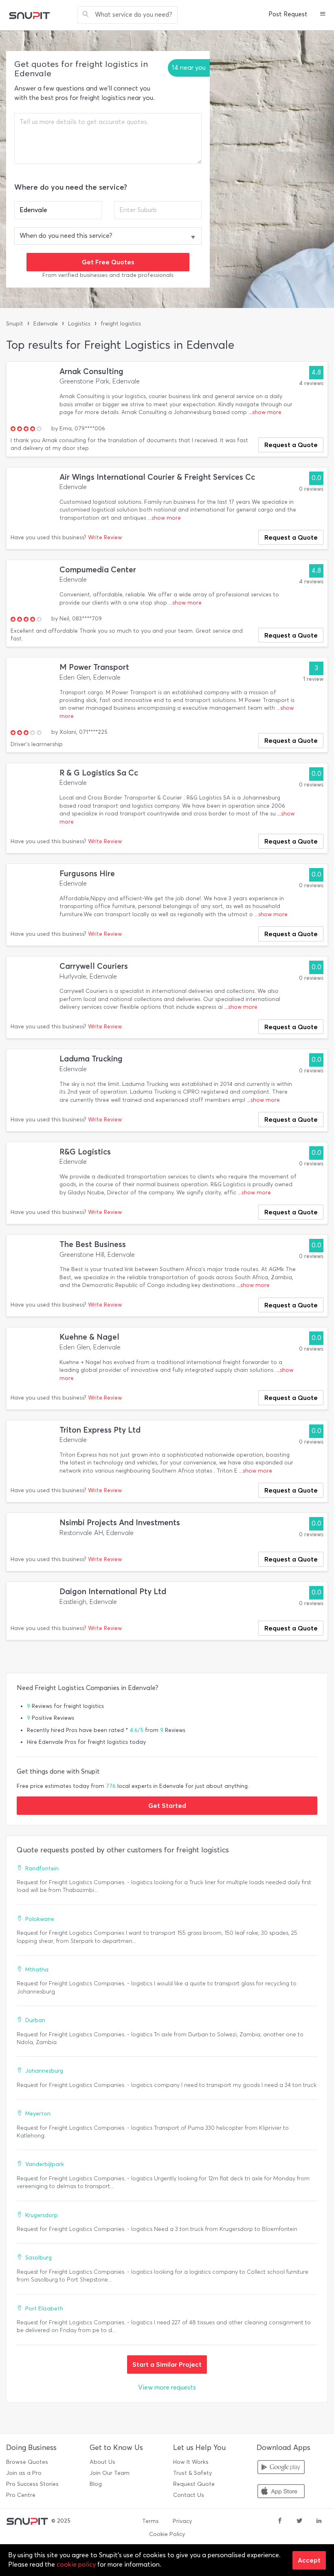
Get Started (167, 1805)
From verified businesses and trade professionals (108, 275)
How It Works (191, 2462)
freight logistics (121, 324)
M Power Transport (94, 667)
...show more (265, 412)
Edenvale (46, 324)
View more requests (167, 2387)
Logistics (79, 324)
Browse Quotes (27, 2462)
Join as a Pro (24, 2473)
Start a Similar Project (167, 2364)
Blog (96, 2484)
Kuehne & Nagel (89, 1337)
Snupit (15, 324)
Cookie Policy (167, 2534)
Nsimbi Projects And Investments (120, 1523)
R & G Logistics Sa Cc (99, 773)
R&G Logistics (85, 1152)
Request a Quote (291, 445)
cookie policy (76, 2564)
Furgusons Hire (87, 874)
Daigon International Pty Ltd (113, 1591)
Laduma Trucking (91, 1059)
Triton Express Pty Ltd (100, 1430)
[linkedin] (319, 2521)
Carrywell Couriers (94, 966)
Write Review (105, 537)
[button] (323, 15)
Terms (151, 2521)
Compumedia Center (98, 570)
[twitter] (299, 2521)
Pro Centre (21, 2495)
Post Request (288, 14)
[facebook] (280, 2521)
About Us (102, 2462)
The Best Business (93, 1244)
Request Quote (194, 2484)
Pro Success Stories (32, 2484)
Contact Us (189, 2495)
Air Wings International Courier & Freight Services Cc (157, 477)
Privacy (182, 2521)
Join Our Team (110, 2473)
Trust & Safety (192, 2473)
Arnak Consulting (91, 371)
